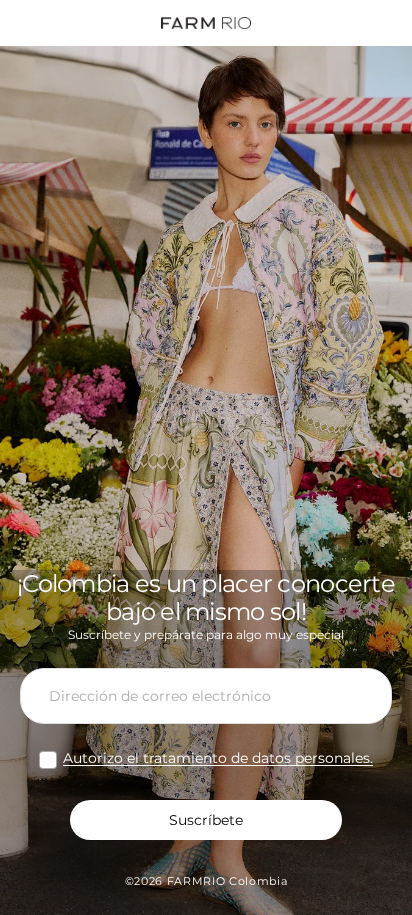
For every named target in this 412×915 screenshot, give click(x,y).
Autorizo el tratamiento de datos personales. (218, 758)
